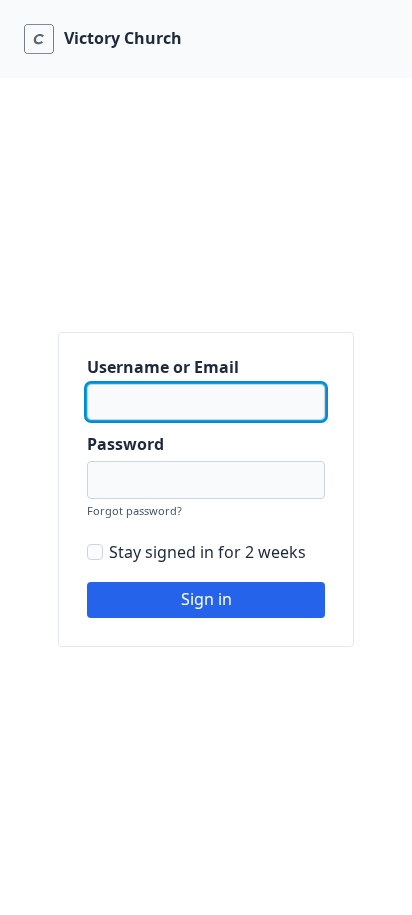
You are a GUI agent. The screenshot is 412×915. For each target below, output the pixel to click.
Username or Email (163, 367)
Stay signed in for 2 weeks (207, 552)
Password (125, 444)
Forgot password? (134, 510)
